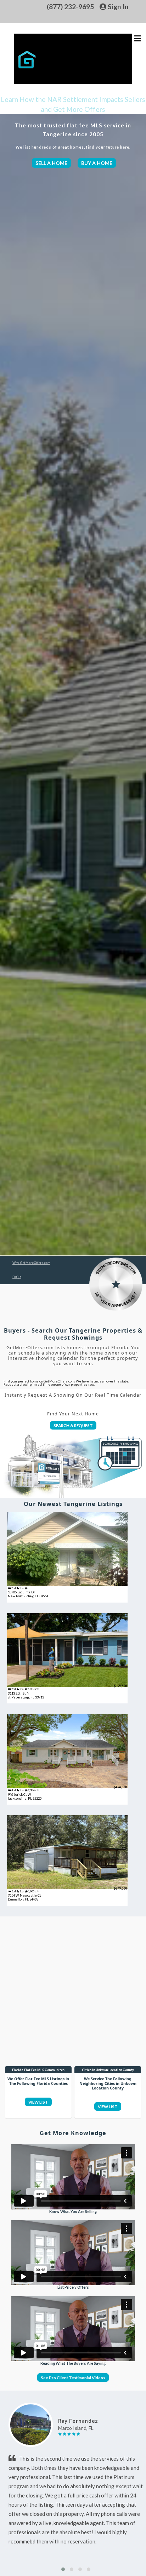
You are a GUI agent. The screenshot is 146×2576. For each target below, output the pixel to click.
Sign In (117, 7)
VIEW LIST (38, 2102)
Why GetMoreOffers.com (31, 1263)
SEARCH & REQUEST (73, 1425)
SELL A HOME (51, 163)
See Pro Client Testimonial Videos (73, 2377)
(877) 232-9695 (70, 7)
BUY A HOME (97, 163)
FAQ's (17, 1277)
